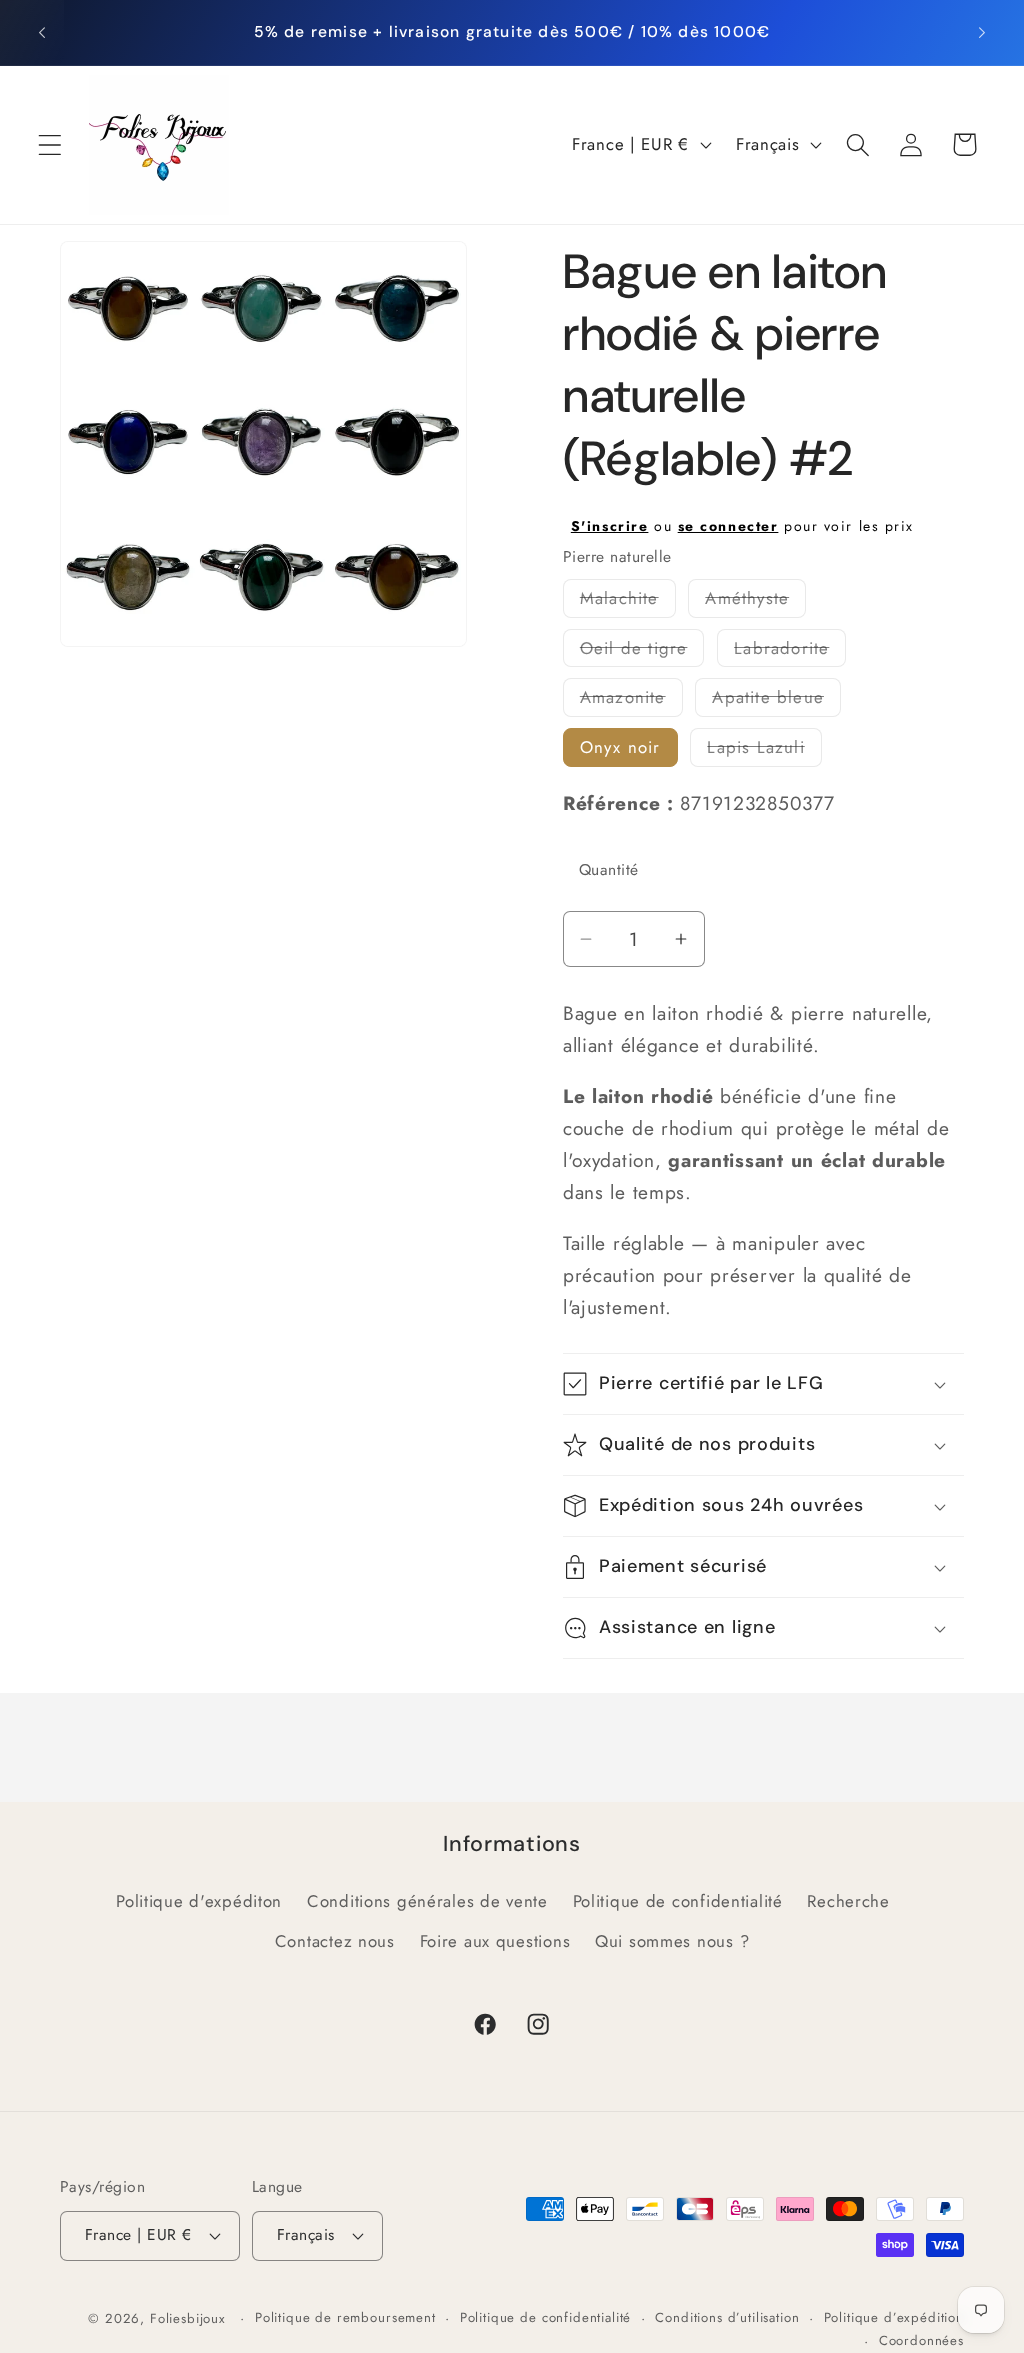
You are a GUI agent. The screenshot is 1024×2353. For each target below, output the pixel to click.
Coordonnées (921, 2340)
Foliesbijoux (188, 2318)
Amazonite (631, 700)
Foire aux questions (495, 1941)
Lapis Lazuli (764, 750)
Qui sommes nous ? (672, 1941)
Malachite (628, 601)
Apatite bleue (776, 700)
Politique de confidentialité (678, 1901)
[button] (50, 144)
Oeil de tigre (642, 651)
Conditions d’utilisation (727, 2317)
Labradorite (790, 651)
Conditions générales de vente (427, 1901)
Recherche (848, 1901)
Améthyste (755, 601)
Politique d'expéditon (199, 1901)
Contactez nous (335, 1941)
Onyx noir (620, 747)
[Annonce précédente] (42, 32)
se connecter (728, 526)
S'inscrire (610, 526)
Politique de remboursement (345, 2317)
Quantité (609, 869)
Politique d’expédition (894, 2317)
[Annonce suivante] (982, 32)
